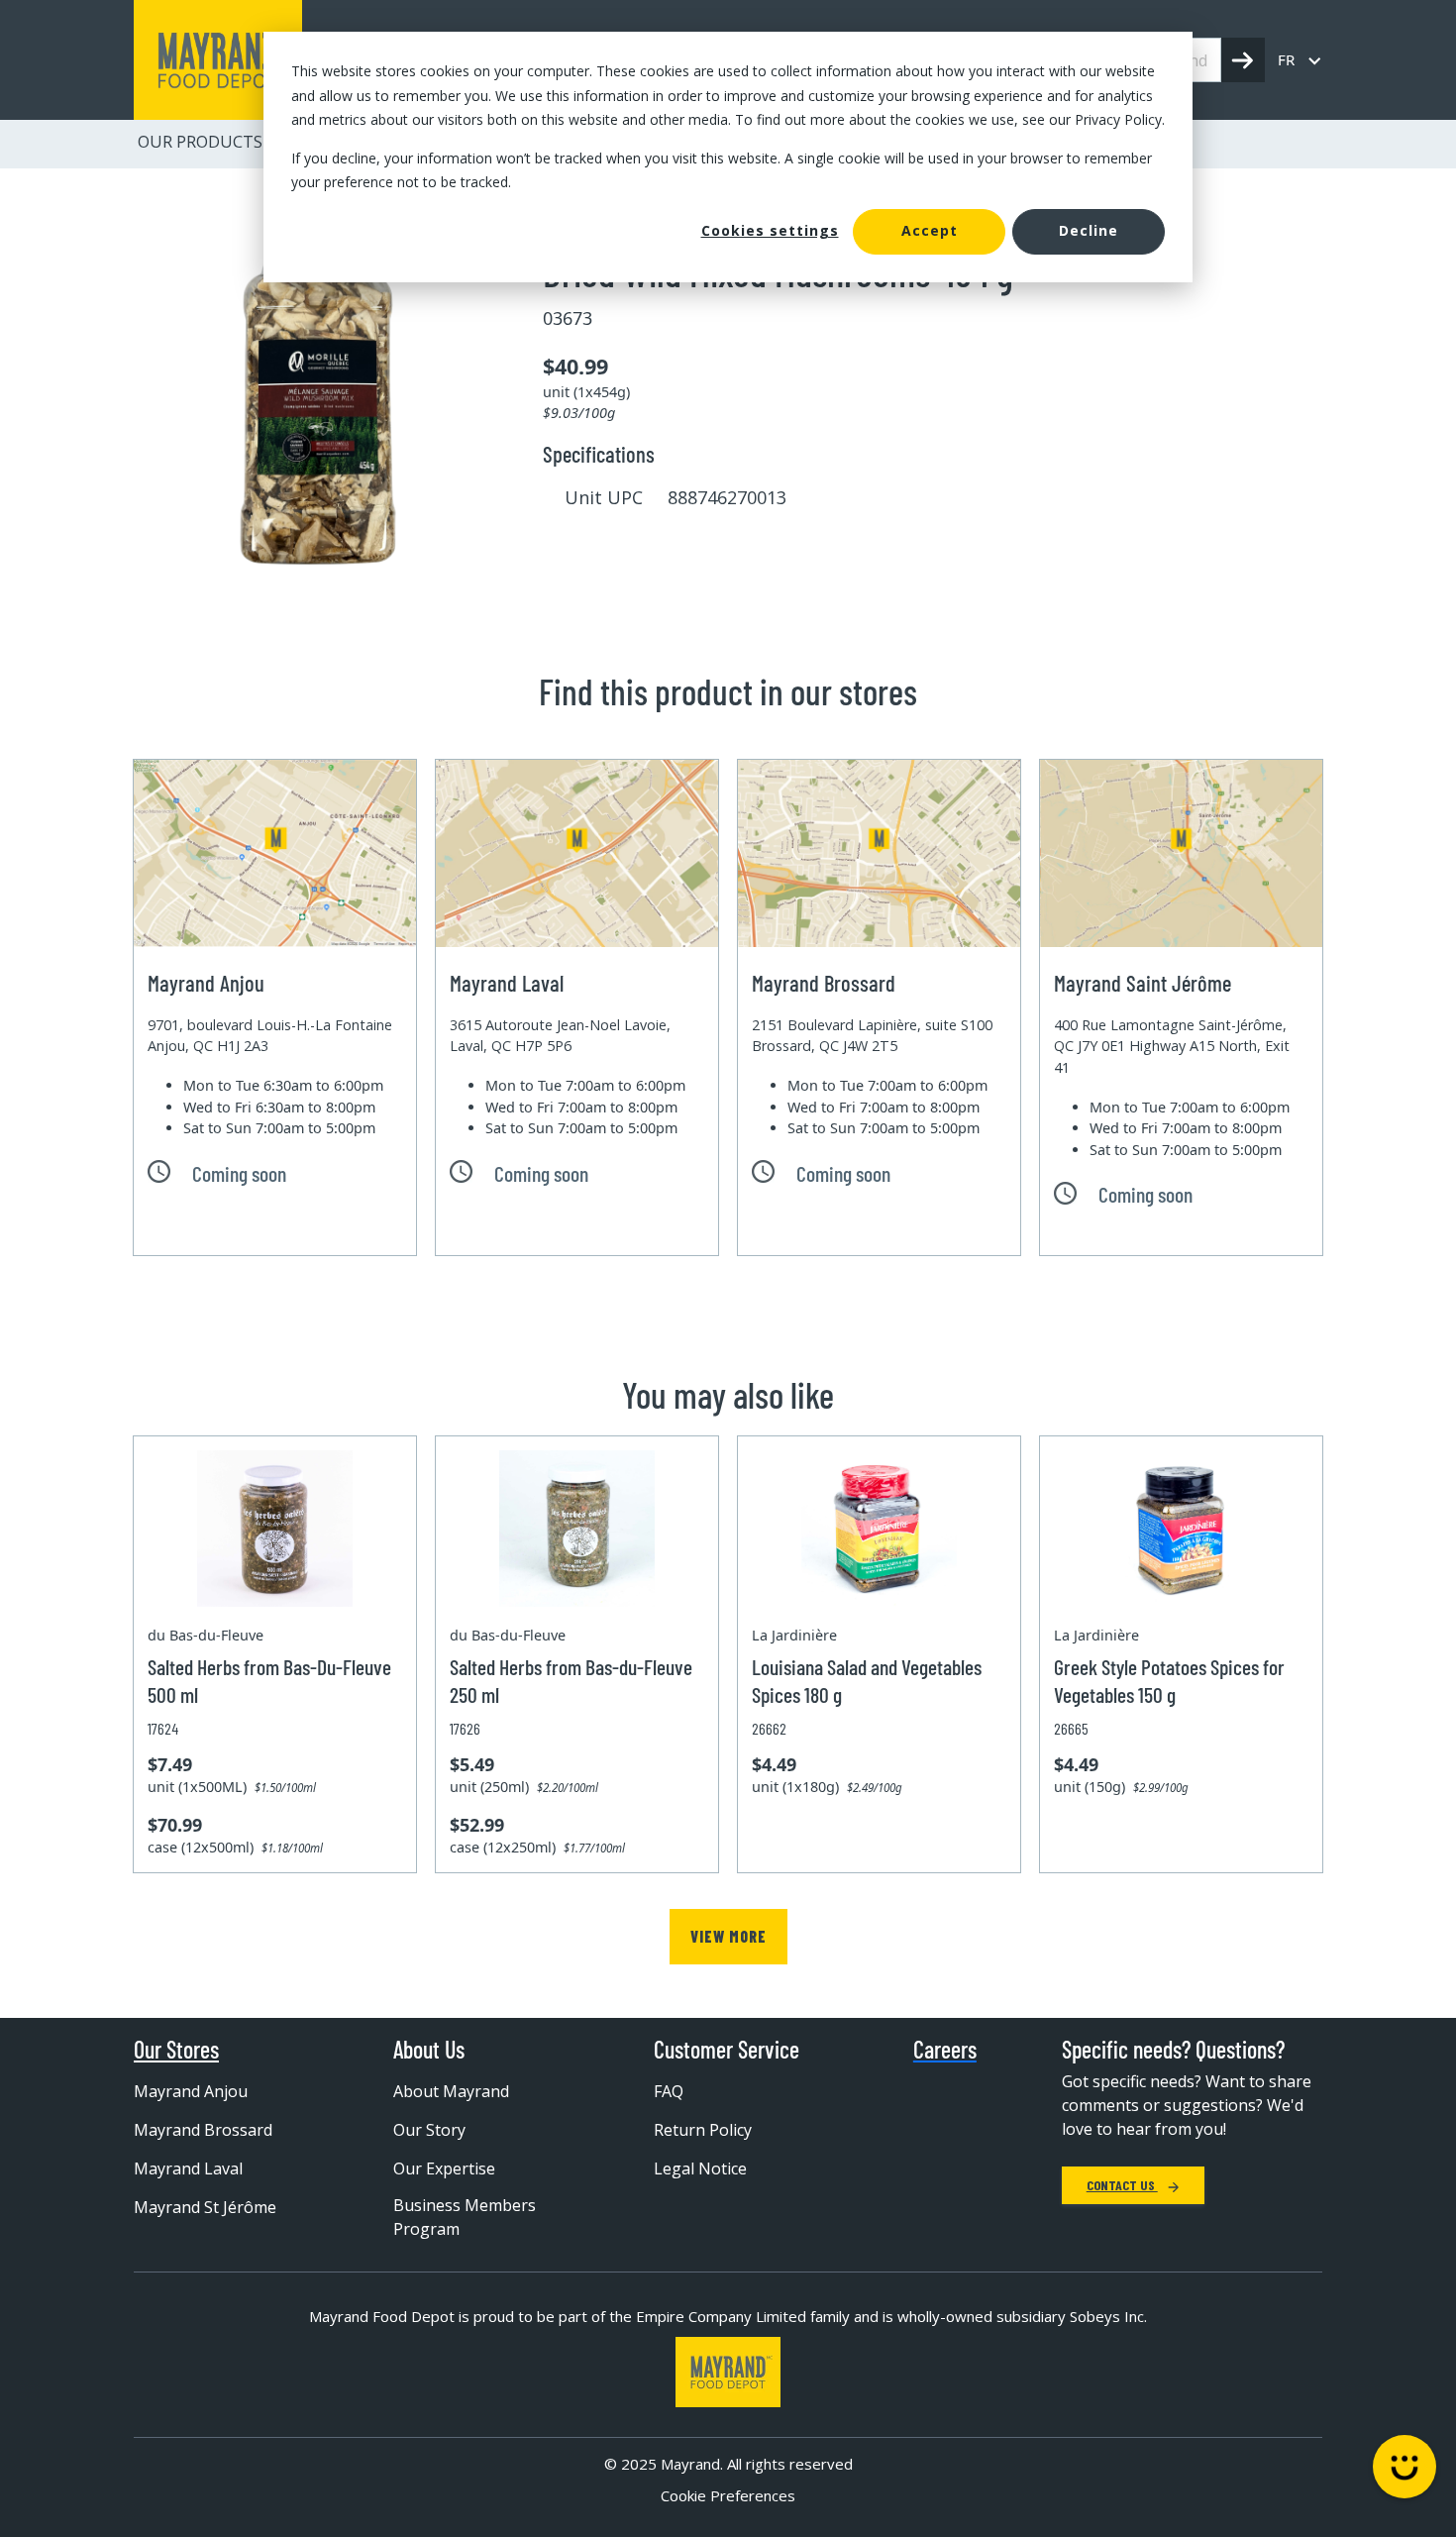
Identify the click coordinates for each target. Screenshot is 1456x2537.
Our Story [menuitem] (429, 2130)
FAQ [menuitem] (669, 2091)
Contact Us (1122, 2185)
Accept (930, 230)
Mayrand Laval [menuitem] (188, 2168)
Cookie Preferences (728, 2495)
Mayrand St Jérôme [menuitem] (205, 2207)
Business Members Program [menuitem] (465, 2217)
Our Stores (176, 2050)
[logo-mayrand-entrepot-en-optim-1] (218, 60)
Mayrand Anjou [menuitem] (191, 2091)
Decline (1089, 230)
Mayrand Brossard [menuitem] (203, 2130)
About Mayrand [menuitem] (451, 2091)
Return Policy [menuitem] (703, 2130)
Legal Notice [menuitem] (700, 2168)
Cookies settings (770, 230)
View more (728, 1936)
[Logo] (728, 2372)
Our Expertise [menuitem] (444, 2168)
